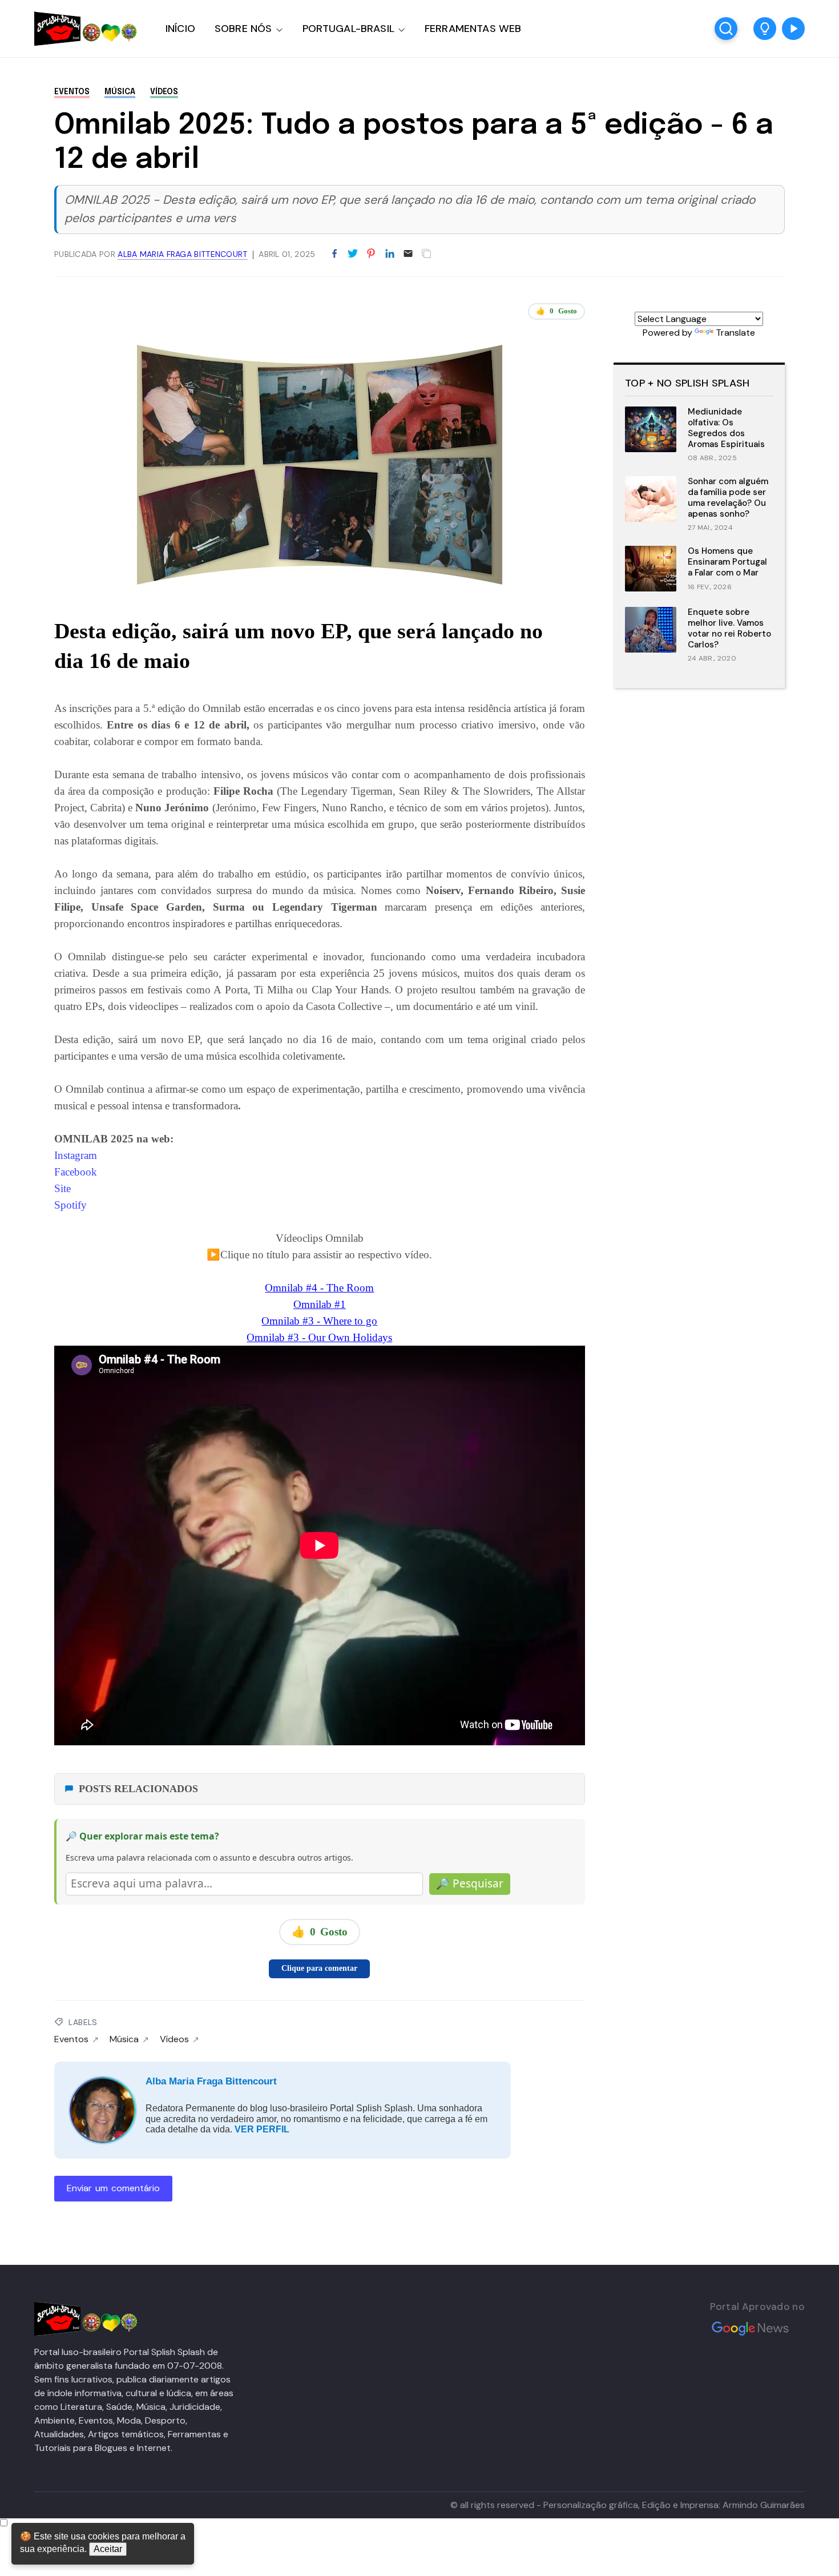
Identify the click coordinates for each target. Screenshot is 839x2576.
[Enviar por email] (408, 253)
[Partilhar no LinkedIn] (390, 254)
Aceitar (108, 2549)
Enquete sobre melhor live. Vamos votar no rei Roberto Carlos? (729, 628)
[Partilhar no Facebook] (334, 254)
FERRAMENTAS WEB (473, 29)
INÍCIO (180, 29)
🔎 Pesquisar (470, 1883)
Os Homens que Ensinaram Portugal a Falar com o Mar (727, 562)
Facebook (76, 1172)
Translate (735, 333)
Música (120, 92)
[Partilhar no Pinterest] (371, 254)
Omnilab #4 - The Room (319, 1288)
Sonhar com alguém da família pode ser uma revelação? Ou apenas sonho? (728, 497)
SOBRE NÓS (243, 29)
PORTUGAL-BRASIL (348, 29)
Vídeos (164, 92)
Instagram (76, 1155)
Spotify (70, 1205)
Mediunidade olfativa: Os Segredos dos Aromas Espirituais (726, 428)
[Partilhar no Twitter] (353, 254)
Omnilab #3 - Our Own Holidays (319, 1337)
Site (64, 1188)
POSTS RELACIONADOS (138, 1789)
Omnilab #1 (320, 1304)
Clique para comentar (319, 1968)
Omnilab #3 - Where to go (319, 1321)
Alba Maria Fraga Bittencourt (211, 2081)
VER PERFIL (262, 2129)
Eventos (72, 92)
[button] (765, 29)
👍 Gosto (556, 311)
